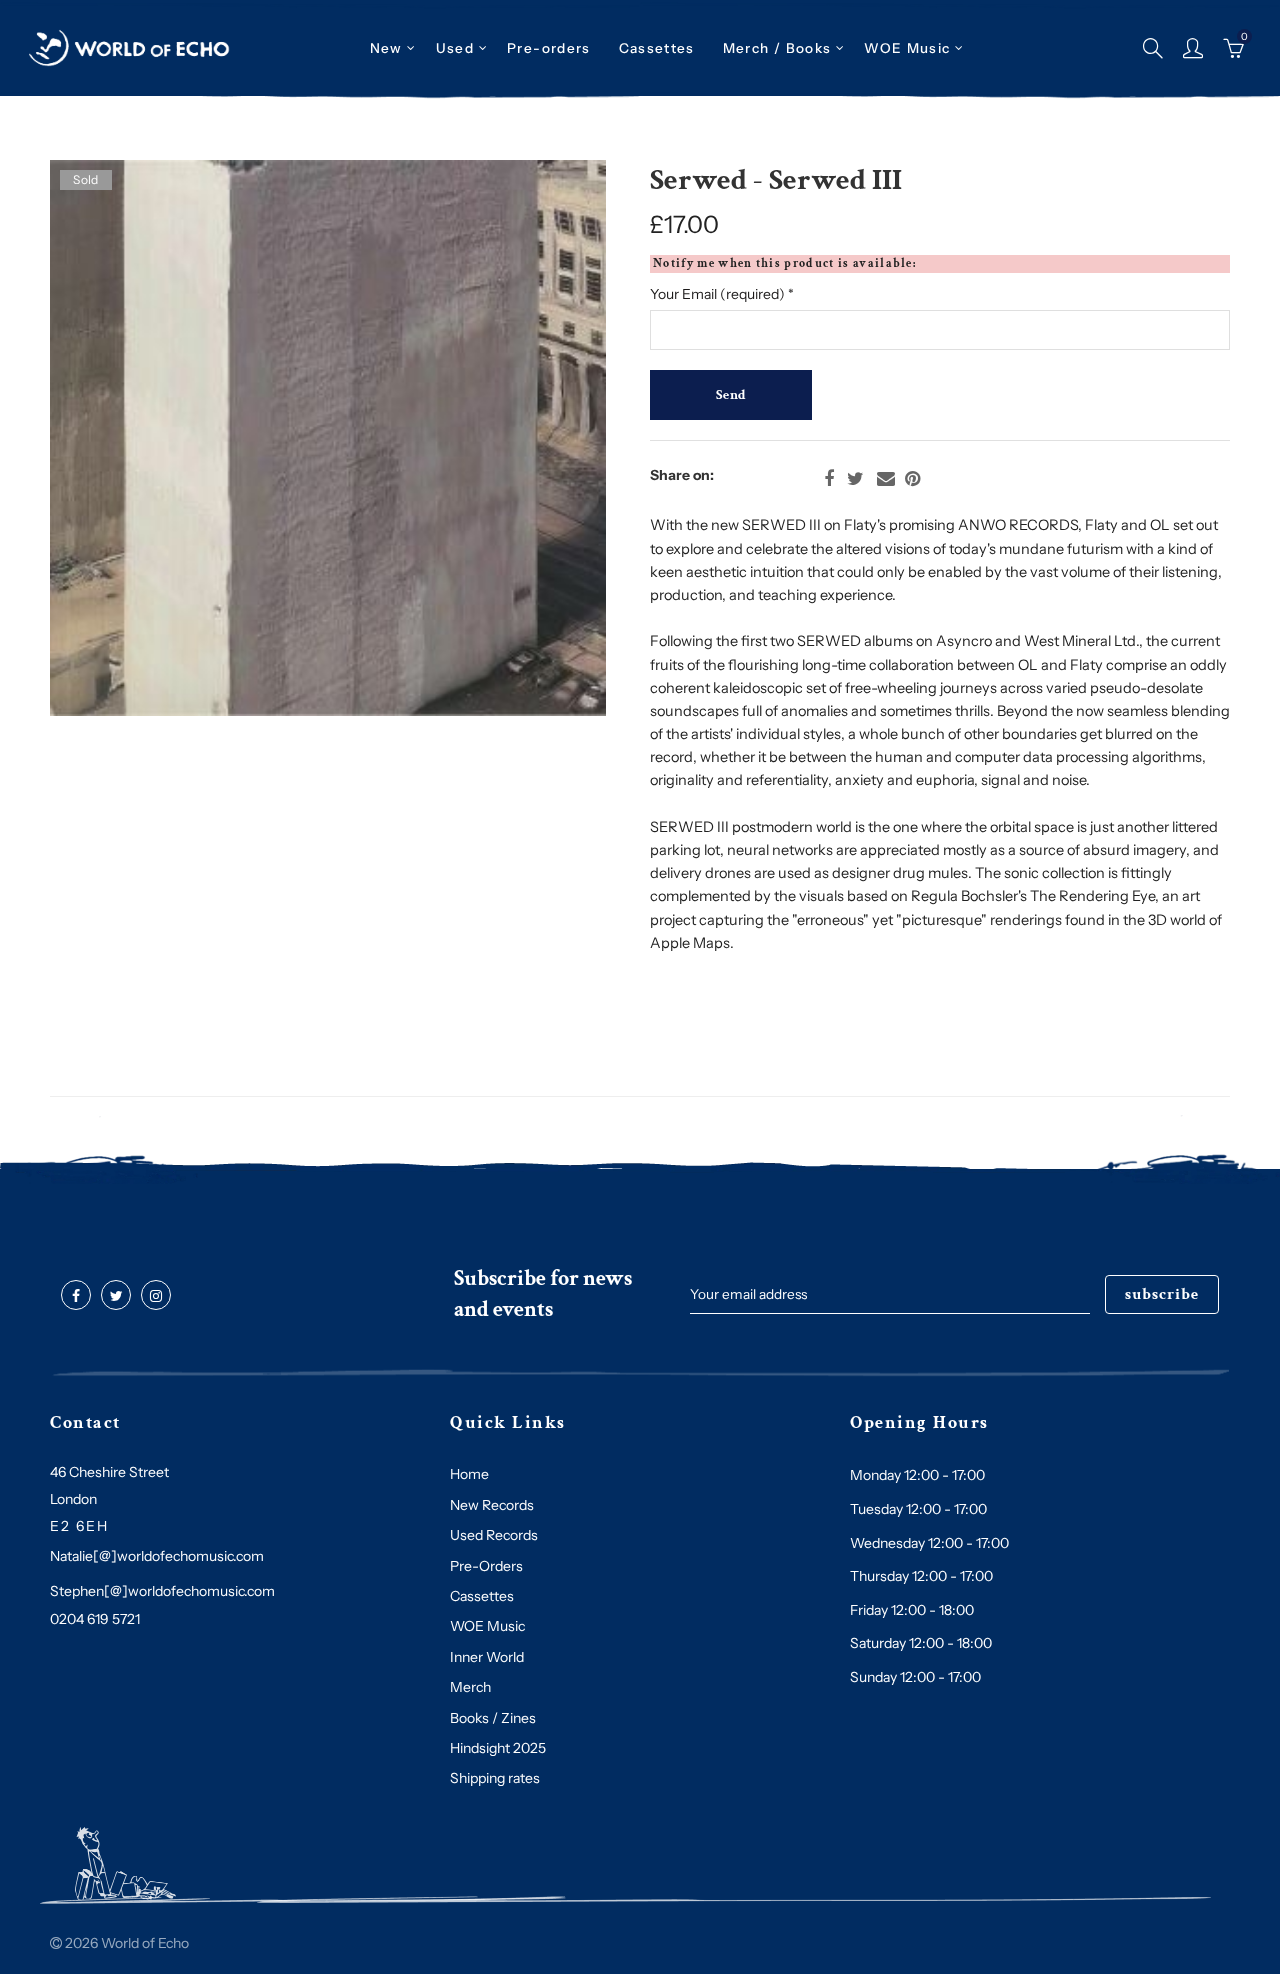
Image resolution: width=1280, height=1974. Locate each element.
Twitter (855, 479)
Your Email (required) (722, 294)
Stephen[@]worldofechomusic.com (162, 1591)
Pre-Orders (486, 1566)
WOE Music (907, 48)
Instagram (156, 1296)
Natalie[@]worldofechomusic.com (157, 1556)
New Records (492, 1505)
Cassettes (482, 1596)
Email (886, 479)
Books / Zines (493, 1718)
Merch (470, 1687)
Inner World (487, 1657)
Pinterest (912, 479)
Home (469, 1474)
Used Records (494, 1535)
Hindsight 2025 (498, 1748)
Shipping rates (495, 1778)
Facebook (829, 479)
